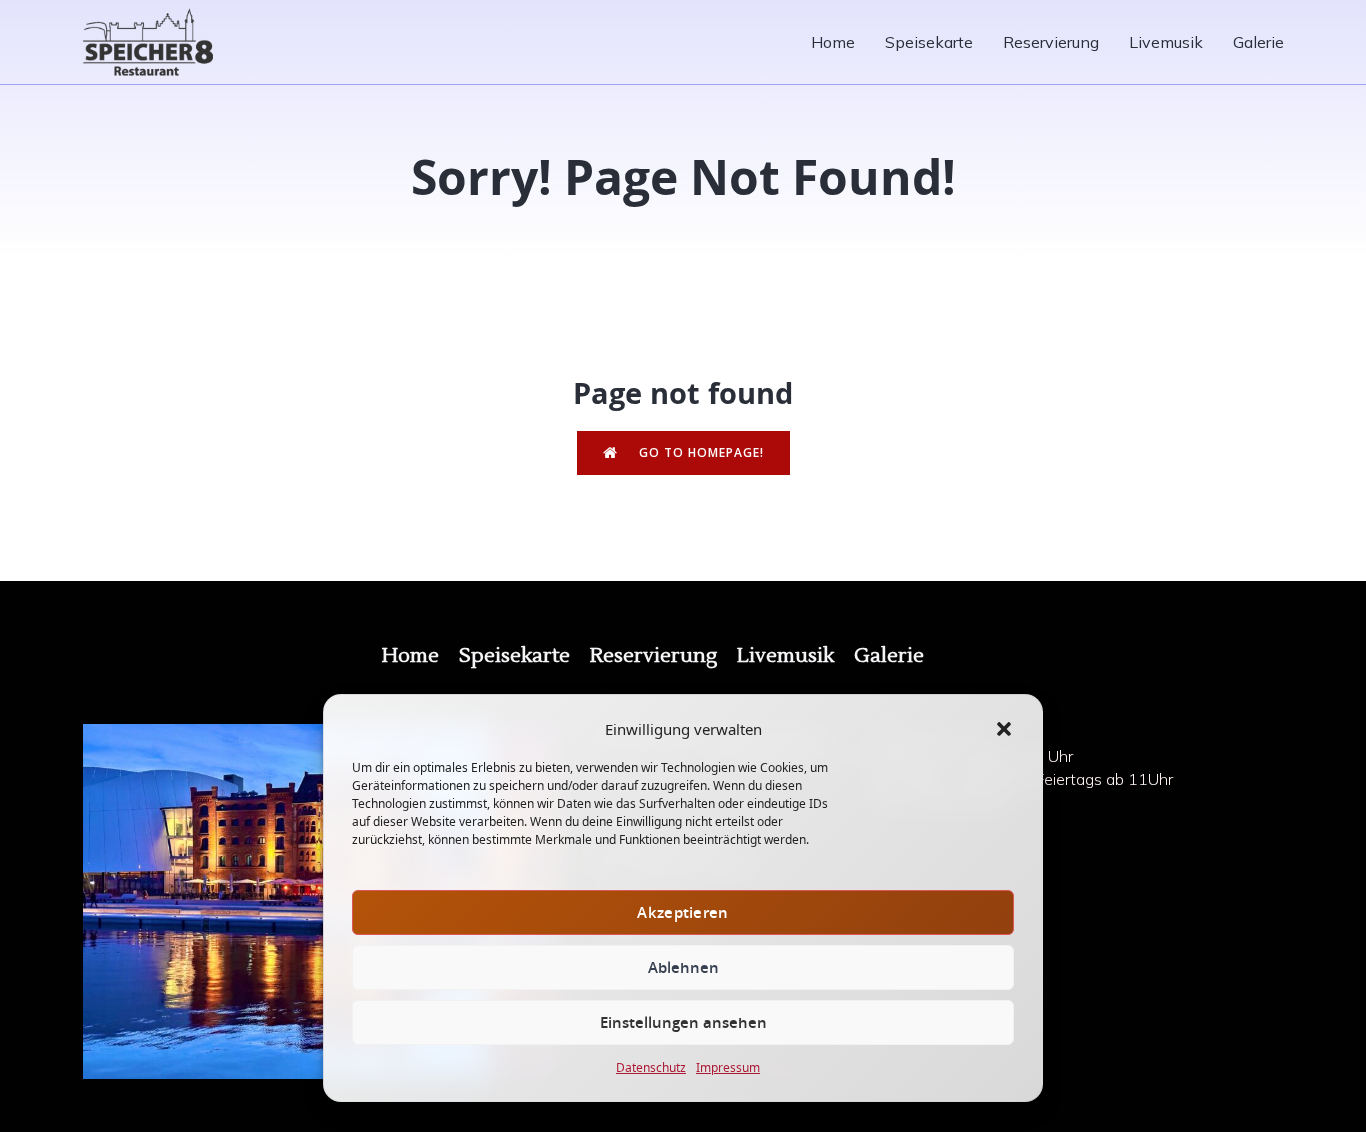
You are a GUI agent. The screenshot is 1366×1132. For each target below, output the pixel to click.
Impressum (728, 1067)
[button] (1004, 729)
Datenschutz (651, 1067)
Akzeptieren (682, 912)
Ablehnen (683, 967)
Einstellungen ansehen (683, 1022)
